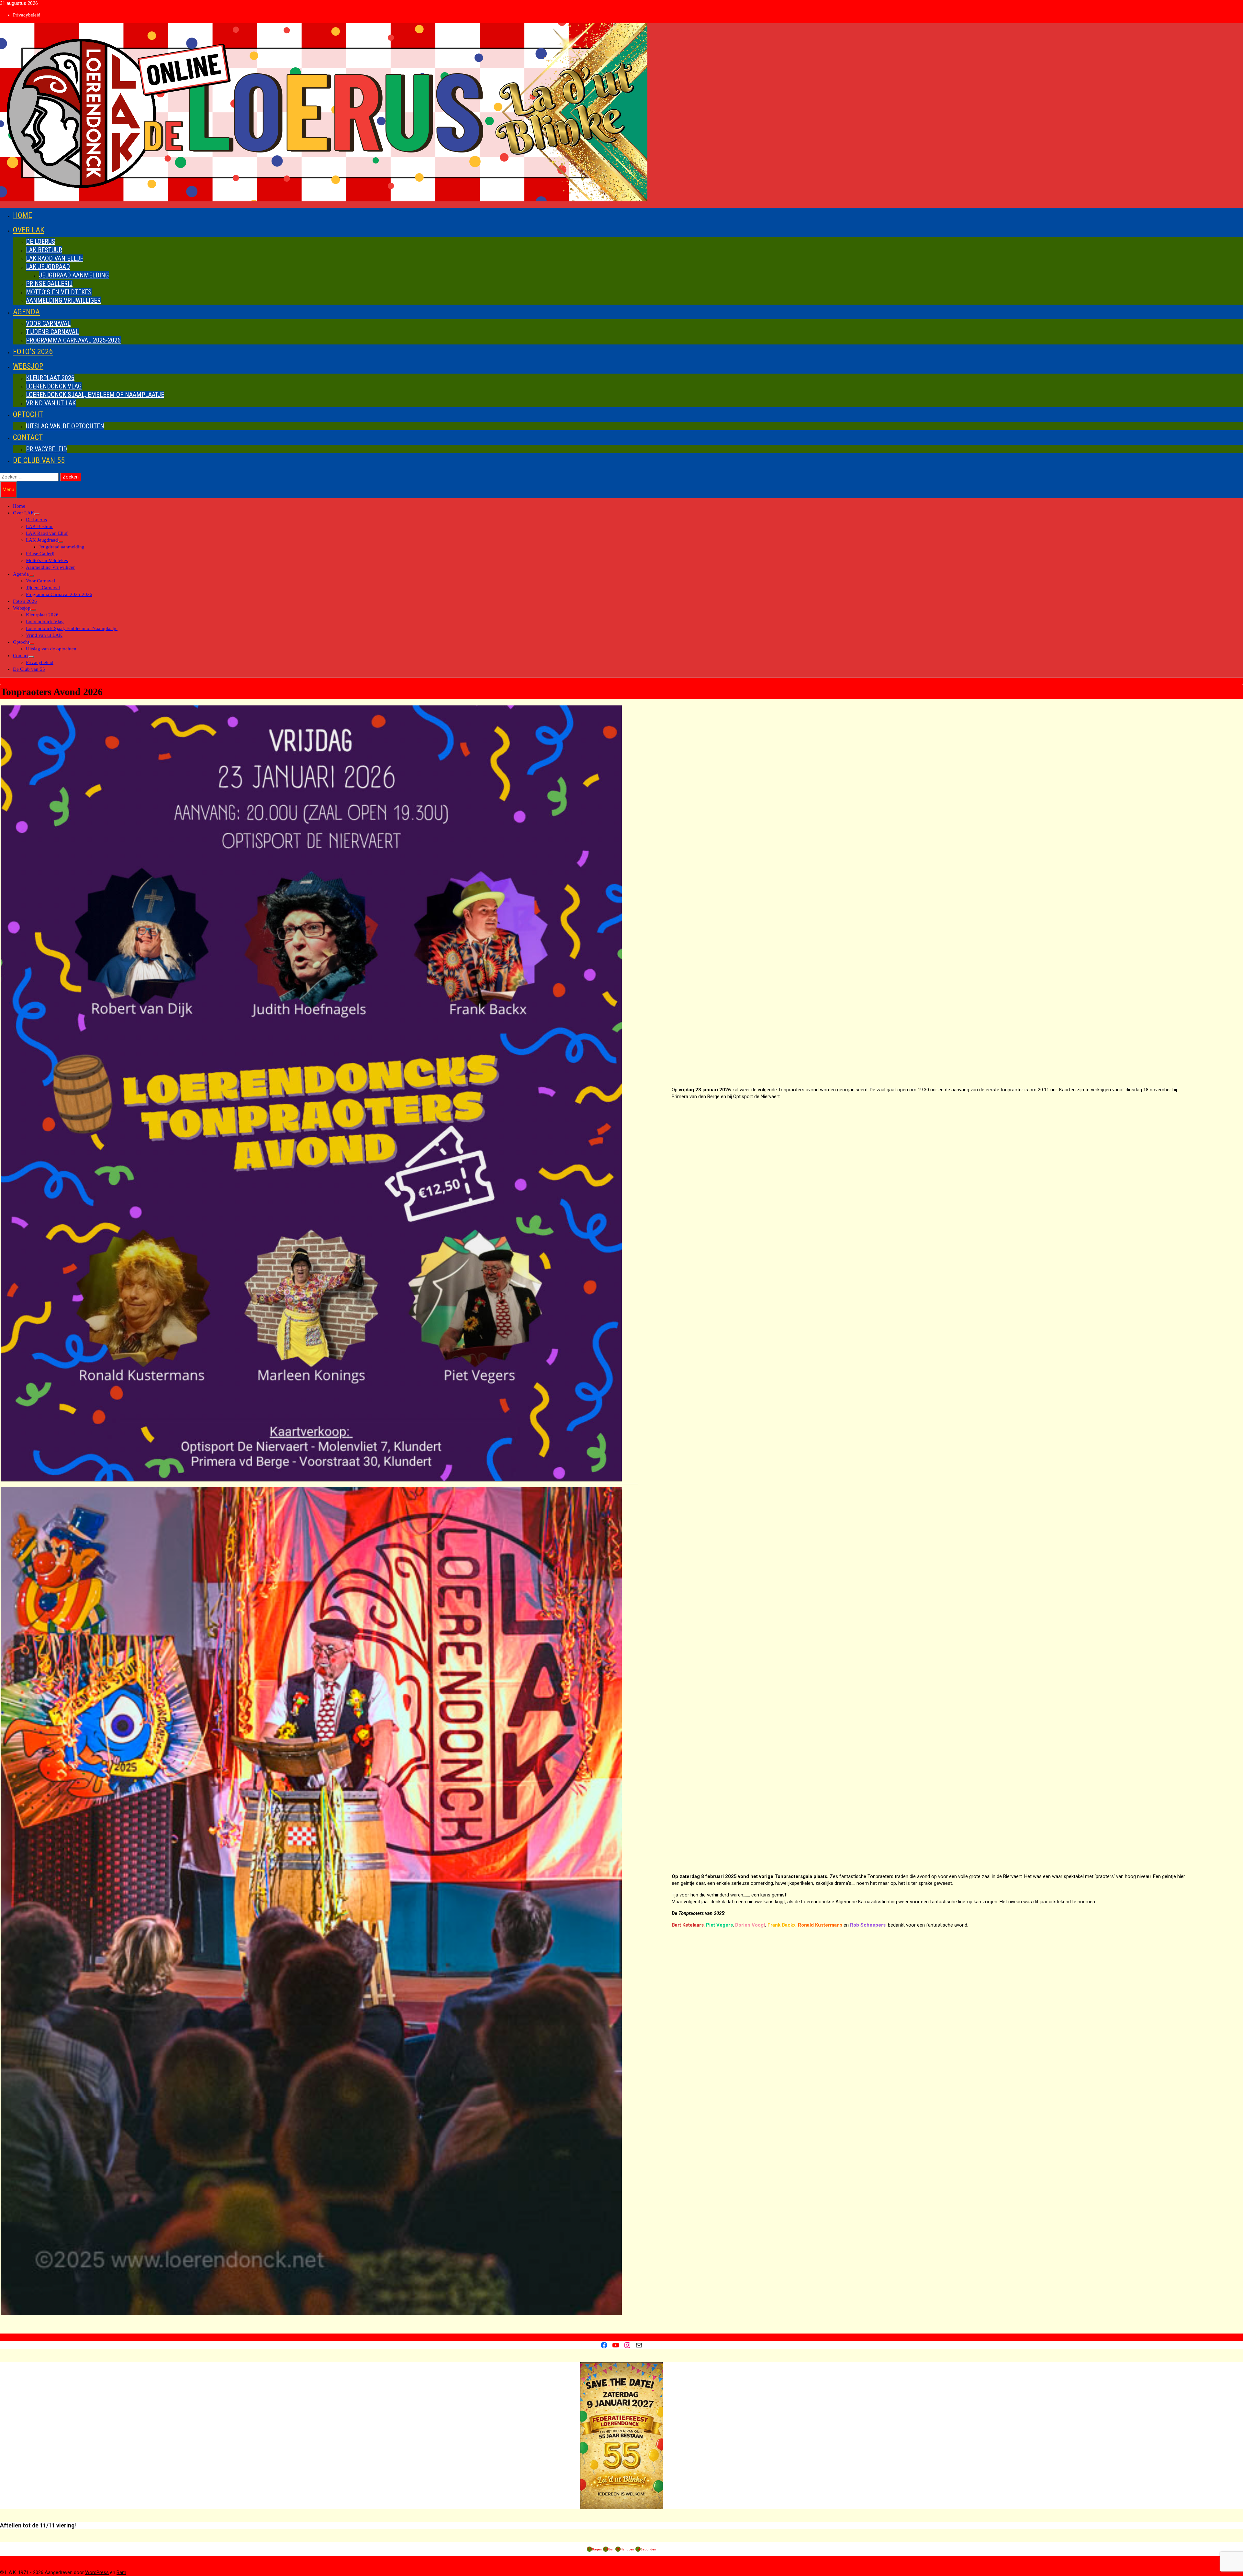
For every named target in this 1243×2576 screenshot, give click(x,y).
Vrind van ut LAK (51, 403)
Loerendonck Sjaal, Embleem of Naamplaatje (95, 395)
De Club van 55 (39, 460)
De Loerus (41, 242)
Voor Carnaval (48, 323)
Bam (121, 2572)
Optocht (28, 414)
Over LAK (29, 230)
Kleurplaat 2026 (50, 378)
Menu (8, 489)
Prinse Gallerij (49, 284)
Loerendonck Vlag (54, 386)
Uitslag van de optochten (65, 426)
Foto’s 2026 (33, 352)
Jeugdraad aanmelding (74, 275)
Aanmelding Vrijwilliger (63, 300)
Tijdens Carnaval (52, 332)
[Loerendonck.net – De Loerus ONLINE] (324, 200)
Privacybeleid (27, 15)
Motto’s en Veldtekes (59, 292)
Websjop (28, 366)
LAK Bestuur (44, 250)
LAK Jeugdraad (48, 267)
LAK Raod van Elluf (55, 258)
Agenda (26, 312)
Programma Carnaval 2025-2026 (73, 340)
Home (22, 215)
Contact (28, 437)
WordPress (97, 2572)
